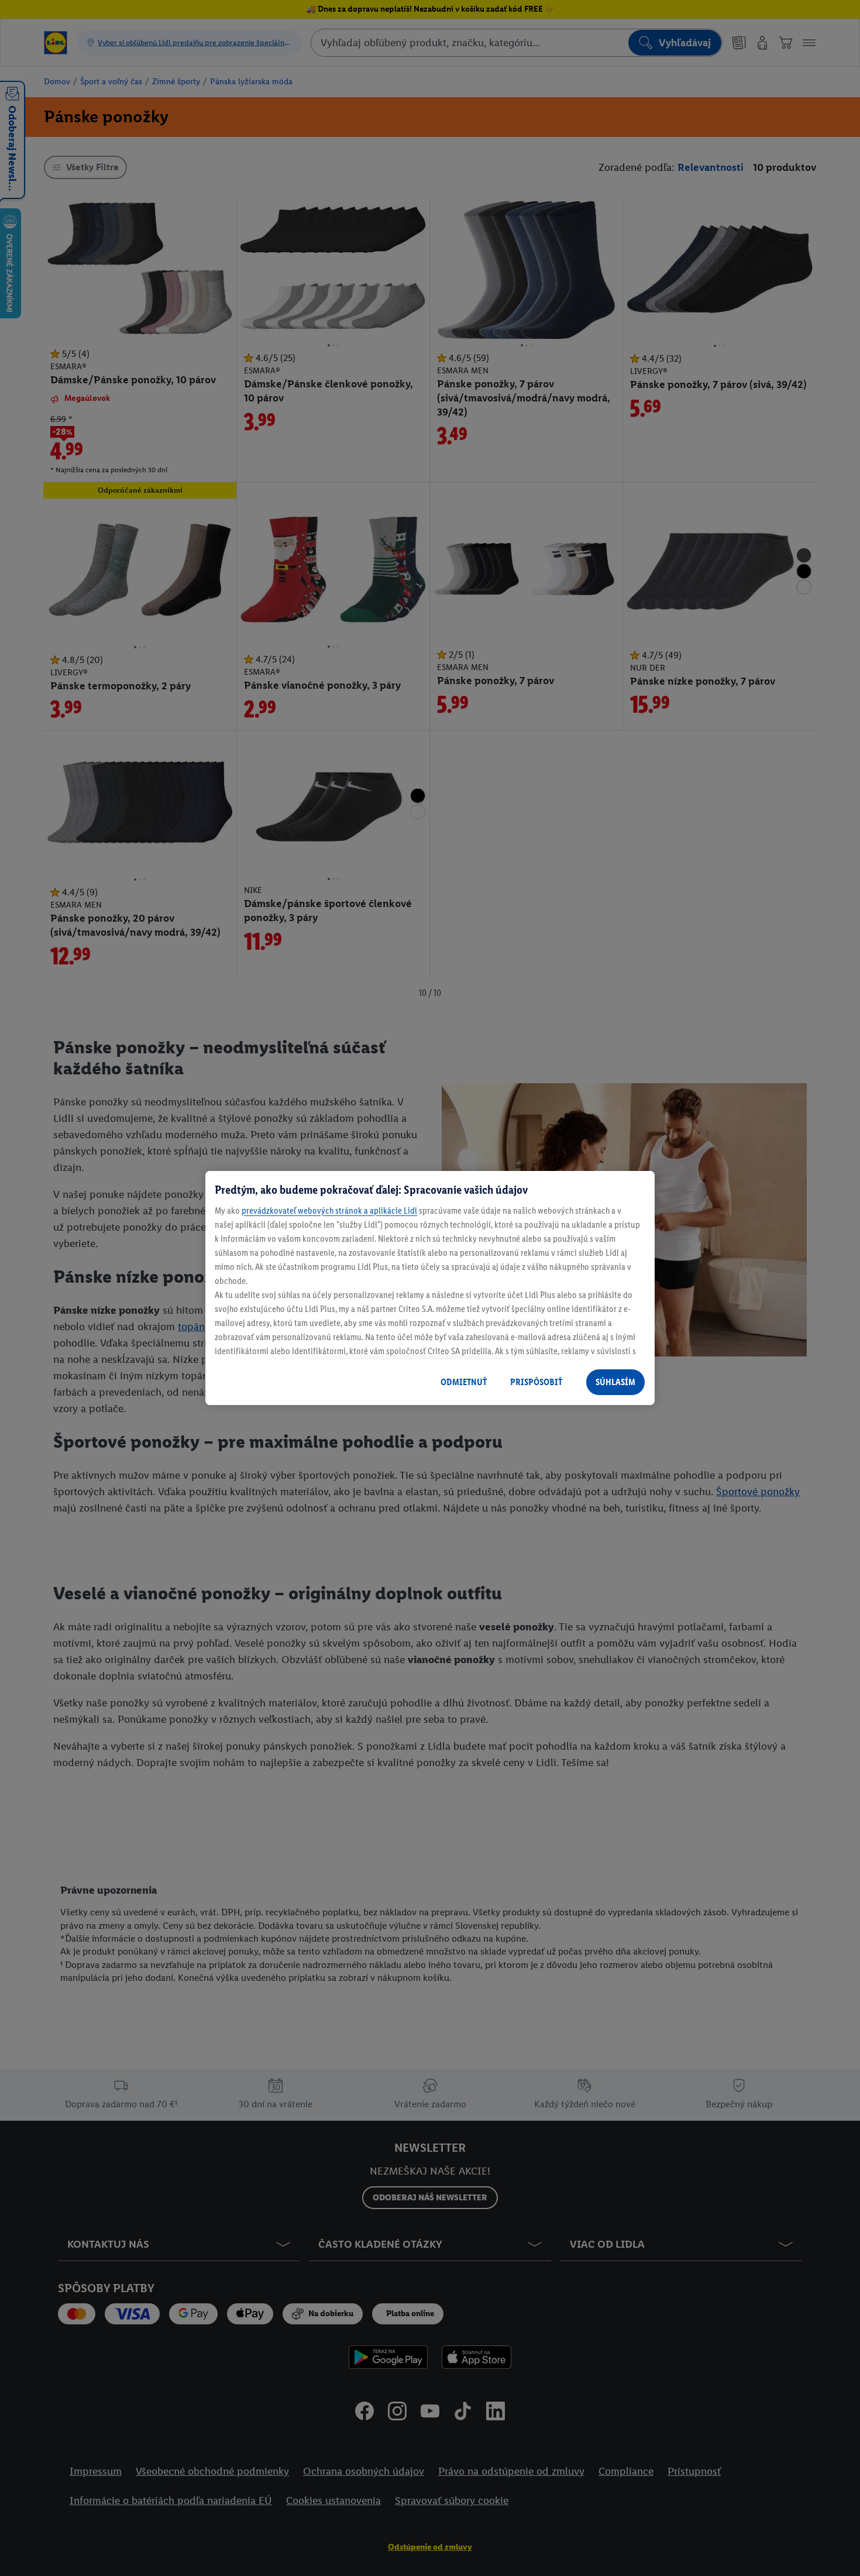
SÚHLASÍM (615, 1382)
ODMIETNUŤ (464, 1382)
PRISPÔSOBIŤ (536, 1382)
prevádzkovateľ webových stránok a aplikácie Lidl (329, 1210)
